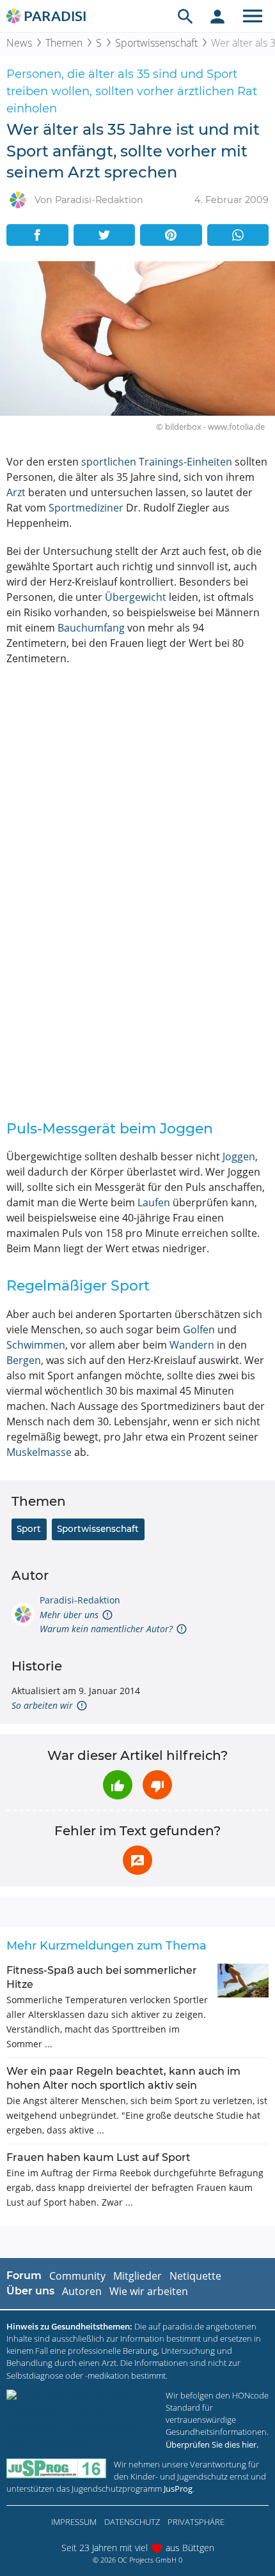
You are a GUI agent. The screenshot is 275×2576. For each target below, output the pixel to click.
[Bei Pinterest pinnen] (171, 235)
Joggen (239, 1156)
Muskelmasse (39, 1452)
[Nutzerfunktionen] (217, 16)
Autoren (82, 2291)
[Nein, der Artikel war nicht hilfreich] (157, 1785)
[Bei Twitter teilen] (105, 235)
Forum (24, 2276)
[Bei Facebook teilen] (37, 235)
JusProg (178, 2489)
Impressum (74, 2522)
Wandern (192, 1345)
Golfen (199, 1330)
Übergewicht (136, 597)
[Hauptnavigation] (253, 16)
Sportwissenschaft (156, 43)
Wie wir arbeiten (149, 2291)
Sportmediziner (86, 508)
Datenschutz (132, 2522)
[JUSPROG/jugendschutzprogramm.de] (56, 2468)
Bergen (24, 1360)
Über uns (30, 2291)
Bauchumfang (91, 628)
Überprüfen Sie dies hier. (212, 2444)
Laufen (154, 1202)
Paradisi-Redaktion (80, 1600)
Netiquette (195, 2276)
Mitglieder (137, 2276)
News (19, 43)
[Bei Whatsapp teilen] (238, 235)
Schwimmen (36, 1345)
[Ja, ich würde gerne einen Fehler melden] (137, 1860)
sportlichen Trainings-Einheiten (157, 462)
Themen (64, 43)
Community (77, 2276)
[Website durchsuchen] (185, 16)
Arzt (16, 492)
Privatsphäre (196, 2522)
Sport (29, 1529)
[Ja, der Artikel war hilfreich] (118, 1785)
